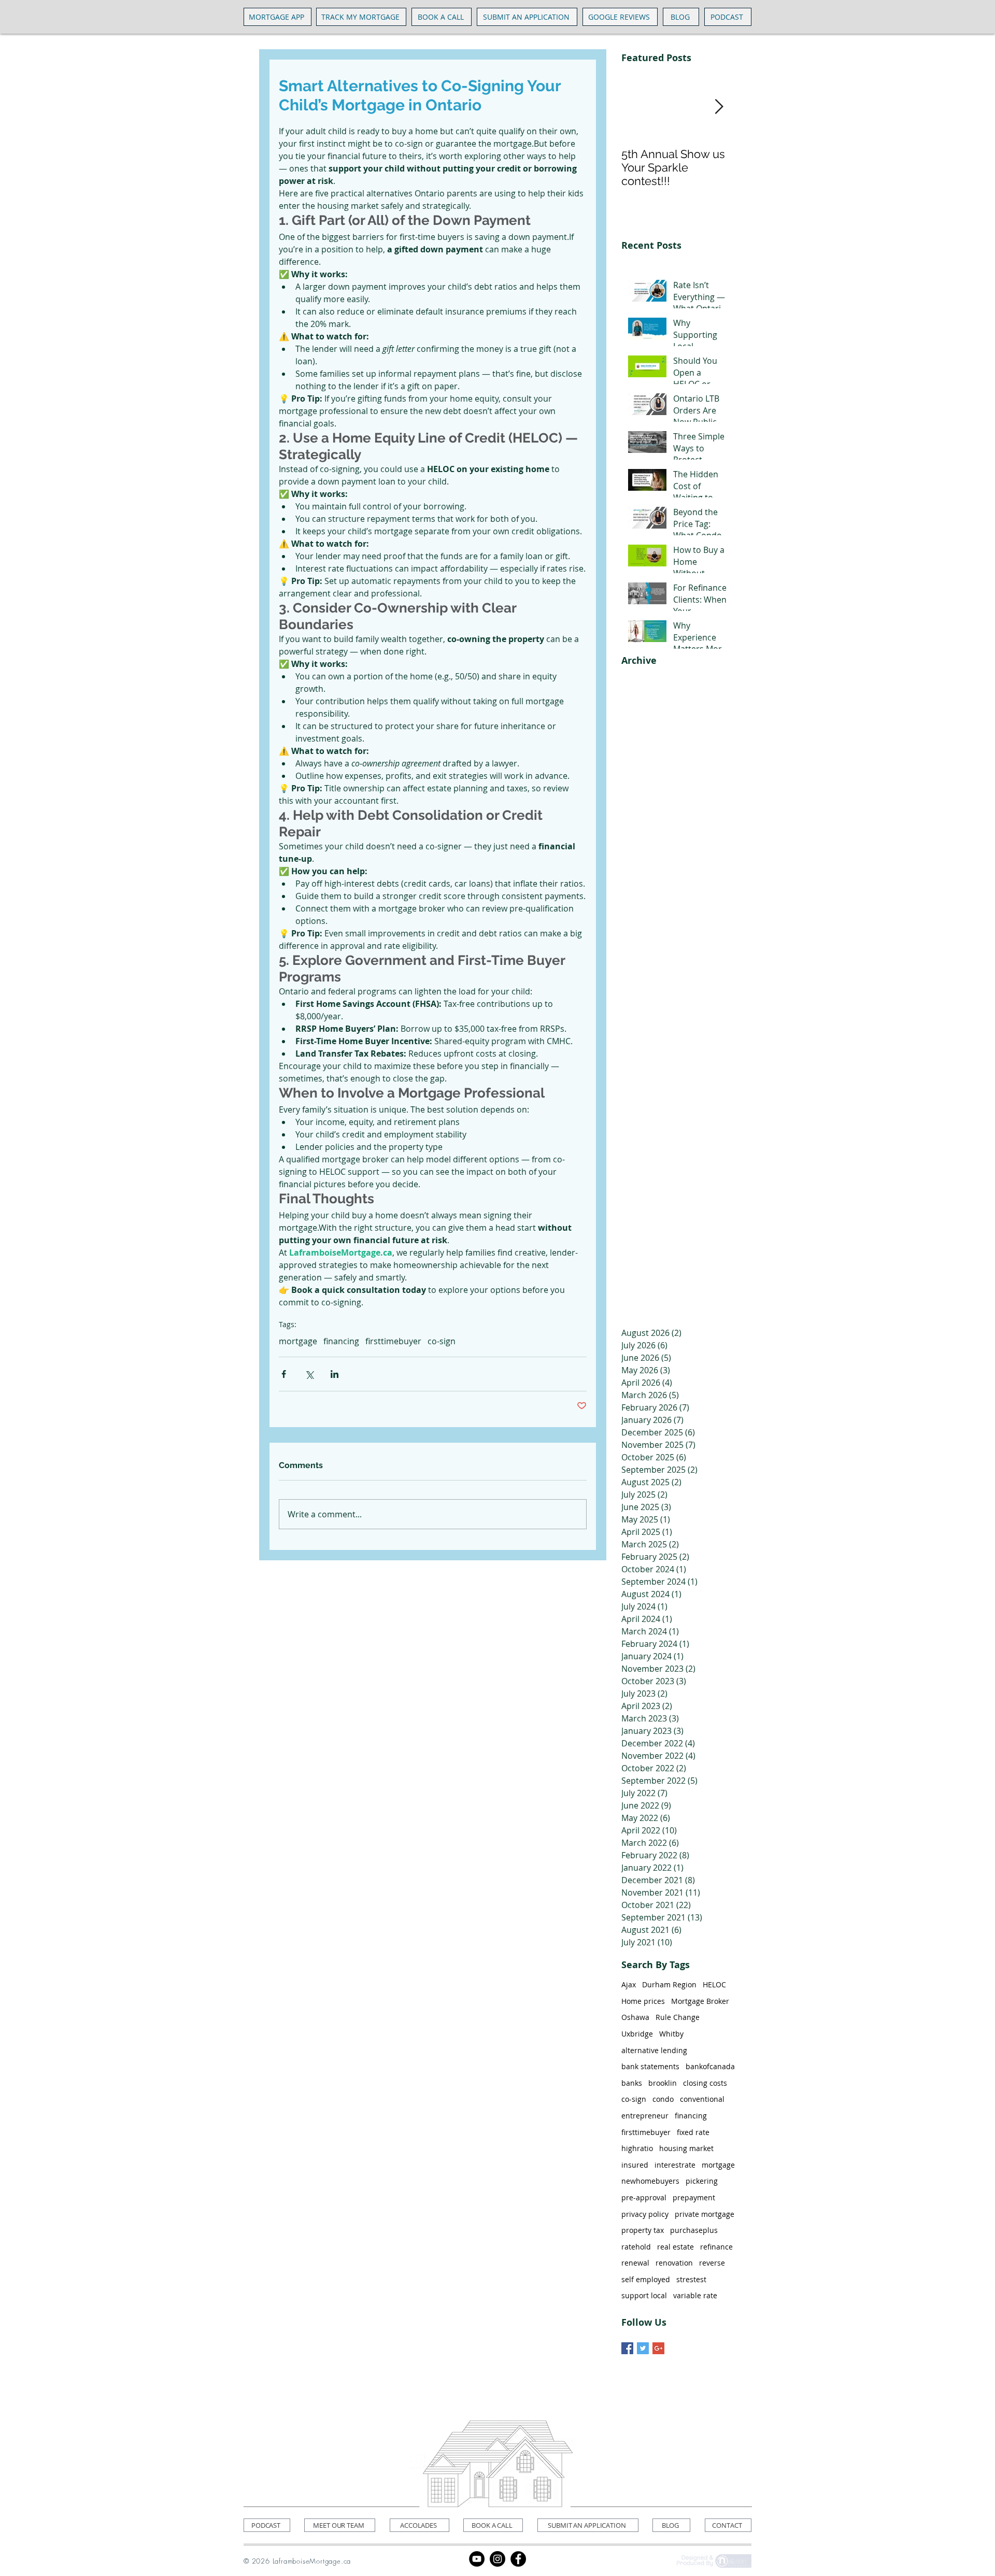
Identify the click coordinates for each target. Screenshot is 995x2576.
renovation (674, 2263)
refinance (716, 2247)
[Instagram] (497, 2559)
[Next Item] (719, 107)
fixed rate (693, 2132)
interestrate (675, 2165)
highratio (637, 2148)
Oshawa (635, 2017)
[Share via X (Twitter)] (309, 1374)
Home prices (643, 2001)
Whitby (671, 2034)
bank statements (650, 2066)
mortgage (298, 1341)
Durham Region (669, 1984)
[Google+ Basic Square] (658, 2348)
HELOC (714, 1984)
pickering (702, 2181)
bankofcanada (710, 2066)
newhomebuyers (650, 2181)
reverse (712, 2263)
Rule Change (678, 2017)
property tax (643, 2230)
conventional (702, 2099)
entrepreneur (645, 2116)
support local (644, 2295)
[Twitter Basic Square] (643, 2348)
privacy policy (645, 2214)
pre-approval (644, 2197)
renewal (635, 2263)
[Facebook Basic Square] (627, 2348)
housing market (686, 2148)
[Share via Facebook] (284, 1374)
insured (635, 2165)
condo (663, 2099)
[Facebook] (518, 2559)
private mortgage (705, 2214)
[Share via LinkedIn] (335, 1374)
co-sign (442, 1341)
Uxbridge (637, 2034)
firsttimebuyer (393, 1341)
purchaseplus (694, 2230)
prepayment (694, 2197)
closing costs (705, 2083)
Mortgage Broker (700, 2001)
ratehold (636, 2247)
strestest (691, 2279)
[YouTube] (477, 2559)
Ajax (629, 1984)
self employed (646, 2279)
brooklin (663, 2083)
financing (341, 1341)
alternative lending (654, 2050)
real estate (676, 2247)
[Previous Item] (638, 107)
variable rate (695, 2295)
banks (632, 2083)
